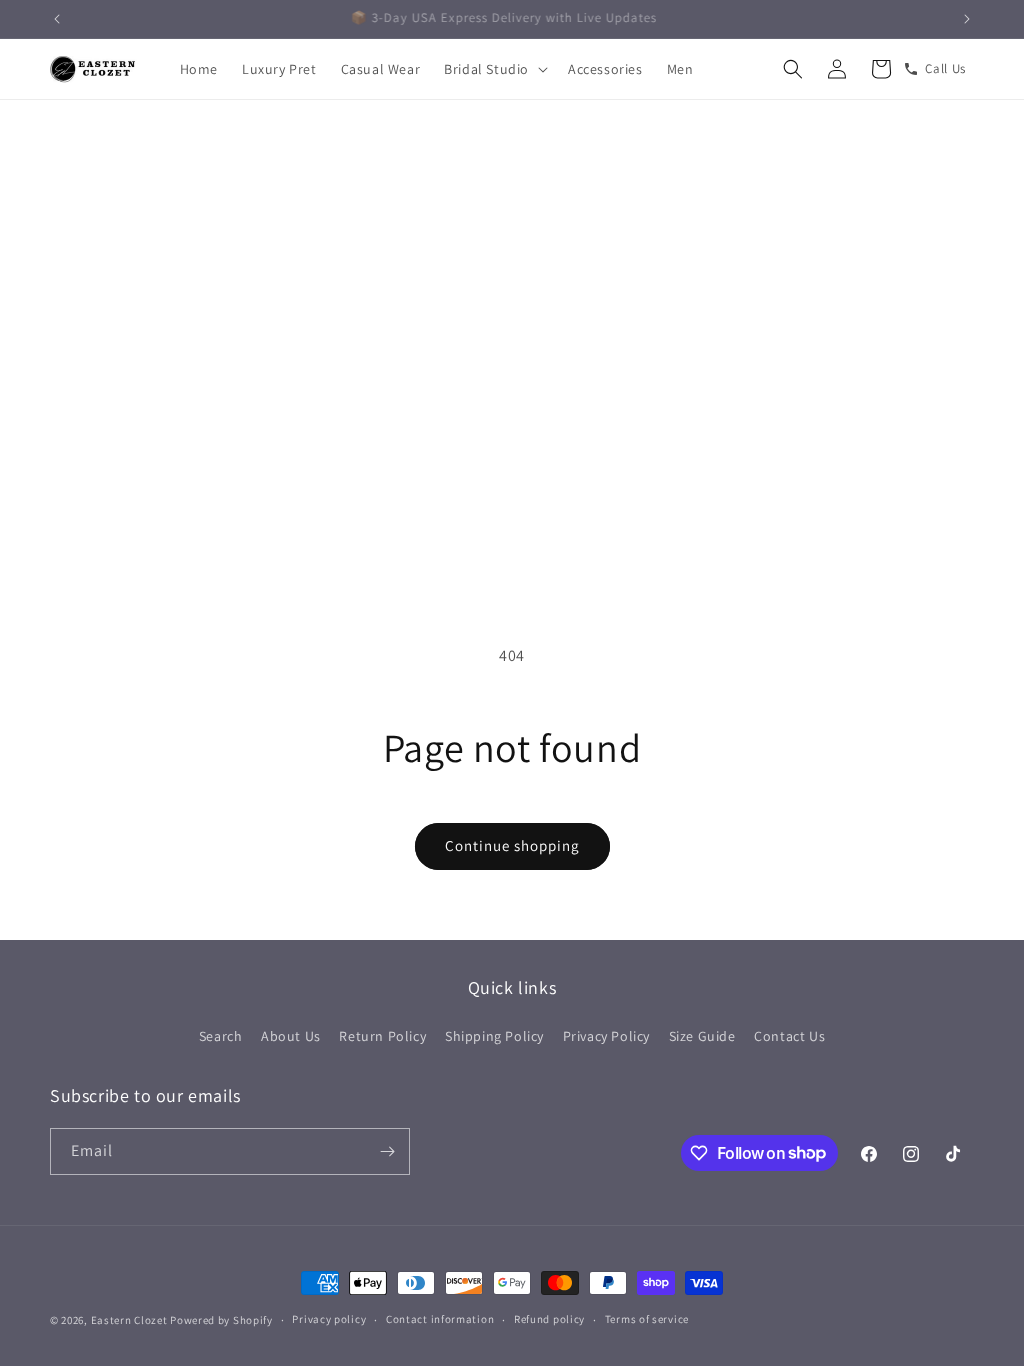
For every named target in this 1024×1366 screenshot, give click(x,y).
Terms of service (647, 1319)
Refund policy (549, 1319)
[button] (494, 69)
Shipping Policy (494, 1036)
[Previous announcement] (57, 19)
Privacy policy (329, 1319)
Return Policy (382, 1036)
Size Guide (702, 1036)
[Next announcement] (967, 19)
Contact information (440, 1319)
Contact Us (789, 1036)
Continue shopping (512, 845)
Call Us (945, 68)
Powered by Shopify (221, 1320)
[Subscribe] (387, 1151)
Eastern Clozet (129, 1320)
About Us (291, 1036)
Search (221, 1036)
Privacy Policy (606, 1036)
